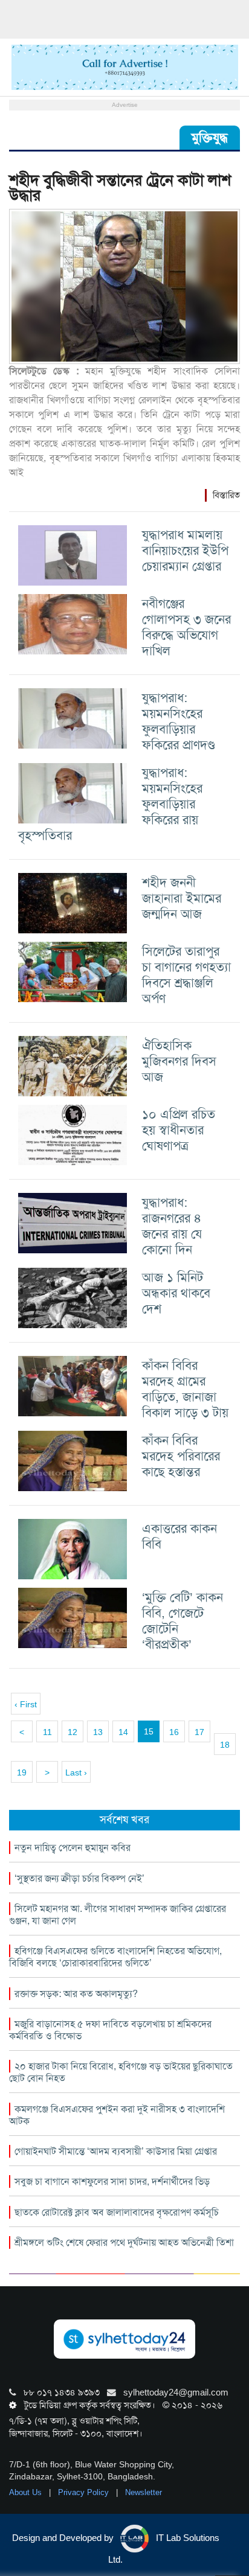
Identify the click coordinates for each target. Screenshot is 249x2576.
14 (123, 1732)
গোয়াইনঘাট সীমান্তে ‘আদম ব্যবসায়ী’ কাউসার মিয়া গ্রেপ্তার (116, 2151)
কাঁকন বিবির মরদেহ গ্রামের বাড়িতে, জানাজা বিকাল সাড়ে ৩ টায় (185, 1389)
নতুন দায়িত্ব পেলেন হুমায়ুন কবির (73, 1848)
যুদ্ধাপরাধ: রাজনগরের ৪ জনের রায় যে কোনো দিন (172, 1226)
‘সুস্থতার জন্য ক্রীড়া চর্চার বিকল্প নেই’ (79, 1878)
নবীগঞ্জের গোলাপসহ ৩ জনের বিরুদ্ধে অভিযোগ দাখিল (186, 627)
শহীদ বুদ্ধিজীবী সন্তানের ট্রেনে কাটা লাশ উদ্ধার (120, 188)
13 (98, 1732)
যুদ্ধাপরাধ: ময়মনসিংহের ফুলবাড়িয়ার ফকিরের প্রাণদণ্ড (179, 721)
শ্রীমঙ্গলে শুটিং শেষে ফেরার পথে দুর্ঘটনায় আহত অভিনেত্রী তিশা (124, 2242)
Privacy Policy (85, 2492)
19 (22, 1772)
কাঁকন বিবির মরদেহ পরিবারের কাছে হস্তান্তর (181, 1456)
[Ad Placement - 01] (125, 66)
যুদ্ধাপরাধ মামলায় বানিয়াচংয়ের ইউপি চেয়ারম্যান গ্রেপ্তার (185, 550)
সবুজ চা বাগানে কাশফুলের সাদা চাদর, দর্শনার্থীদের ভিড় (112, 2181)
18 (225, 1745)
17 (199, 1732)
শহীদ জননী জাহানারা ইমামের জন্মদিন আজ (182, 898)
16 (174, 1732)
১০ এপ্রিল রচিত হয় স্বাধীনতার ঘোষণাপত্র (179, 1130)
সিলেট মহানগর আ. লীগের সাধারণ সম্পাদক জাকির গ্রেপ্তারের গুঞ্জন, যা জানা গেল (118, 1915)
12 (73, 1732)
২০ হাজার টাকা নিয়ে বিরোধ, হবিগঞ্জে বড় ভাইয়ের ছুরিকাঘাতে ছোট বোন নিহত (121, 2072)
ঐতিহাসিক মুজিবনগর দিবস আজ (179, 1061)
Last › (76, 1772)
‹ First (26, 1704)
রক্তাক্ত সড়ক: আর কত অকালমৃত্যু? (76, 1994)
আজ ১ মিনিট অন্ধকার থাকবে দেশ (176, 1293)
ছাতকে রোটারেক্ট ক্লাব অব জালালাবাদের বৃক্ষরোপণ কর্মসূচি (117, 2212)
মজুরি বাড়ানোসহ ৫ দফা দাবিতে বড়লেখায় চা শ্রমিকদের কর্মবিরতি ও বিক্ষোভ (110, 2030)
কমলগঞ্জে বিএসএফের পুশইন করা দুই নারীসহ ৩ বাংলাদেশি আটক (117, 2115)
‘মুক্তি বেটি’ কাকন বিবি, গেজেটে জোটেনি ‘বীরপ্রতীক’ (183, 1621)
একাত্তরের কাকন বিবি (179, 1536)
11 (47, 1732)
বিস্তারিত (226, 495)
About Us (27, 2492)
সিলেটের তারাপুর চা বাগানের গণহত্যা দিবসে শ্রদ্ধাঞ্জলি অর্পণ (186, 975)
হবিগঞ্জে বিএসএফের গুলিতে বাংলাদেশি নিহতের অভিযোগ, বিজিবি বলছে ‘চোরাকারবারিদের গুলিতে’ (115, 1957)
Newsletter (144, 2492)
